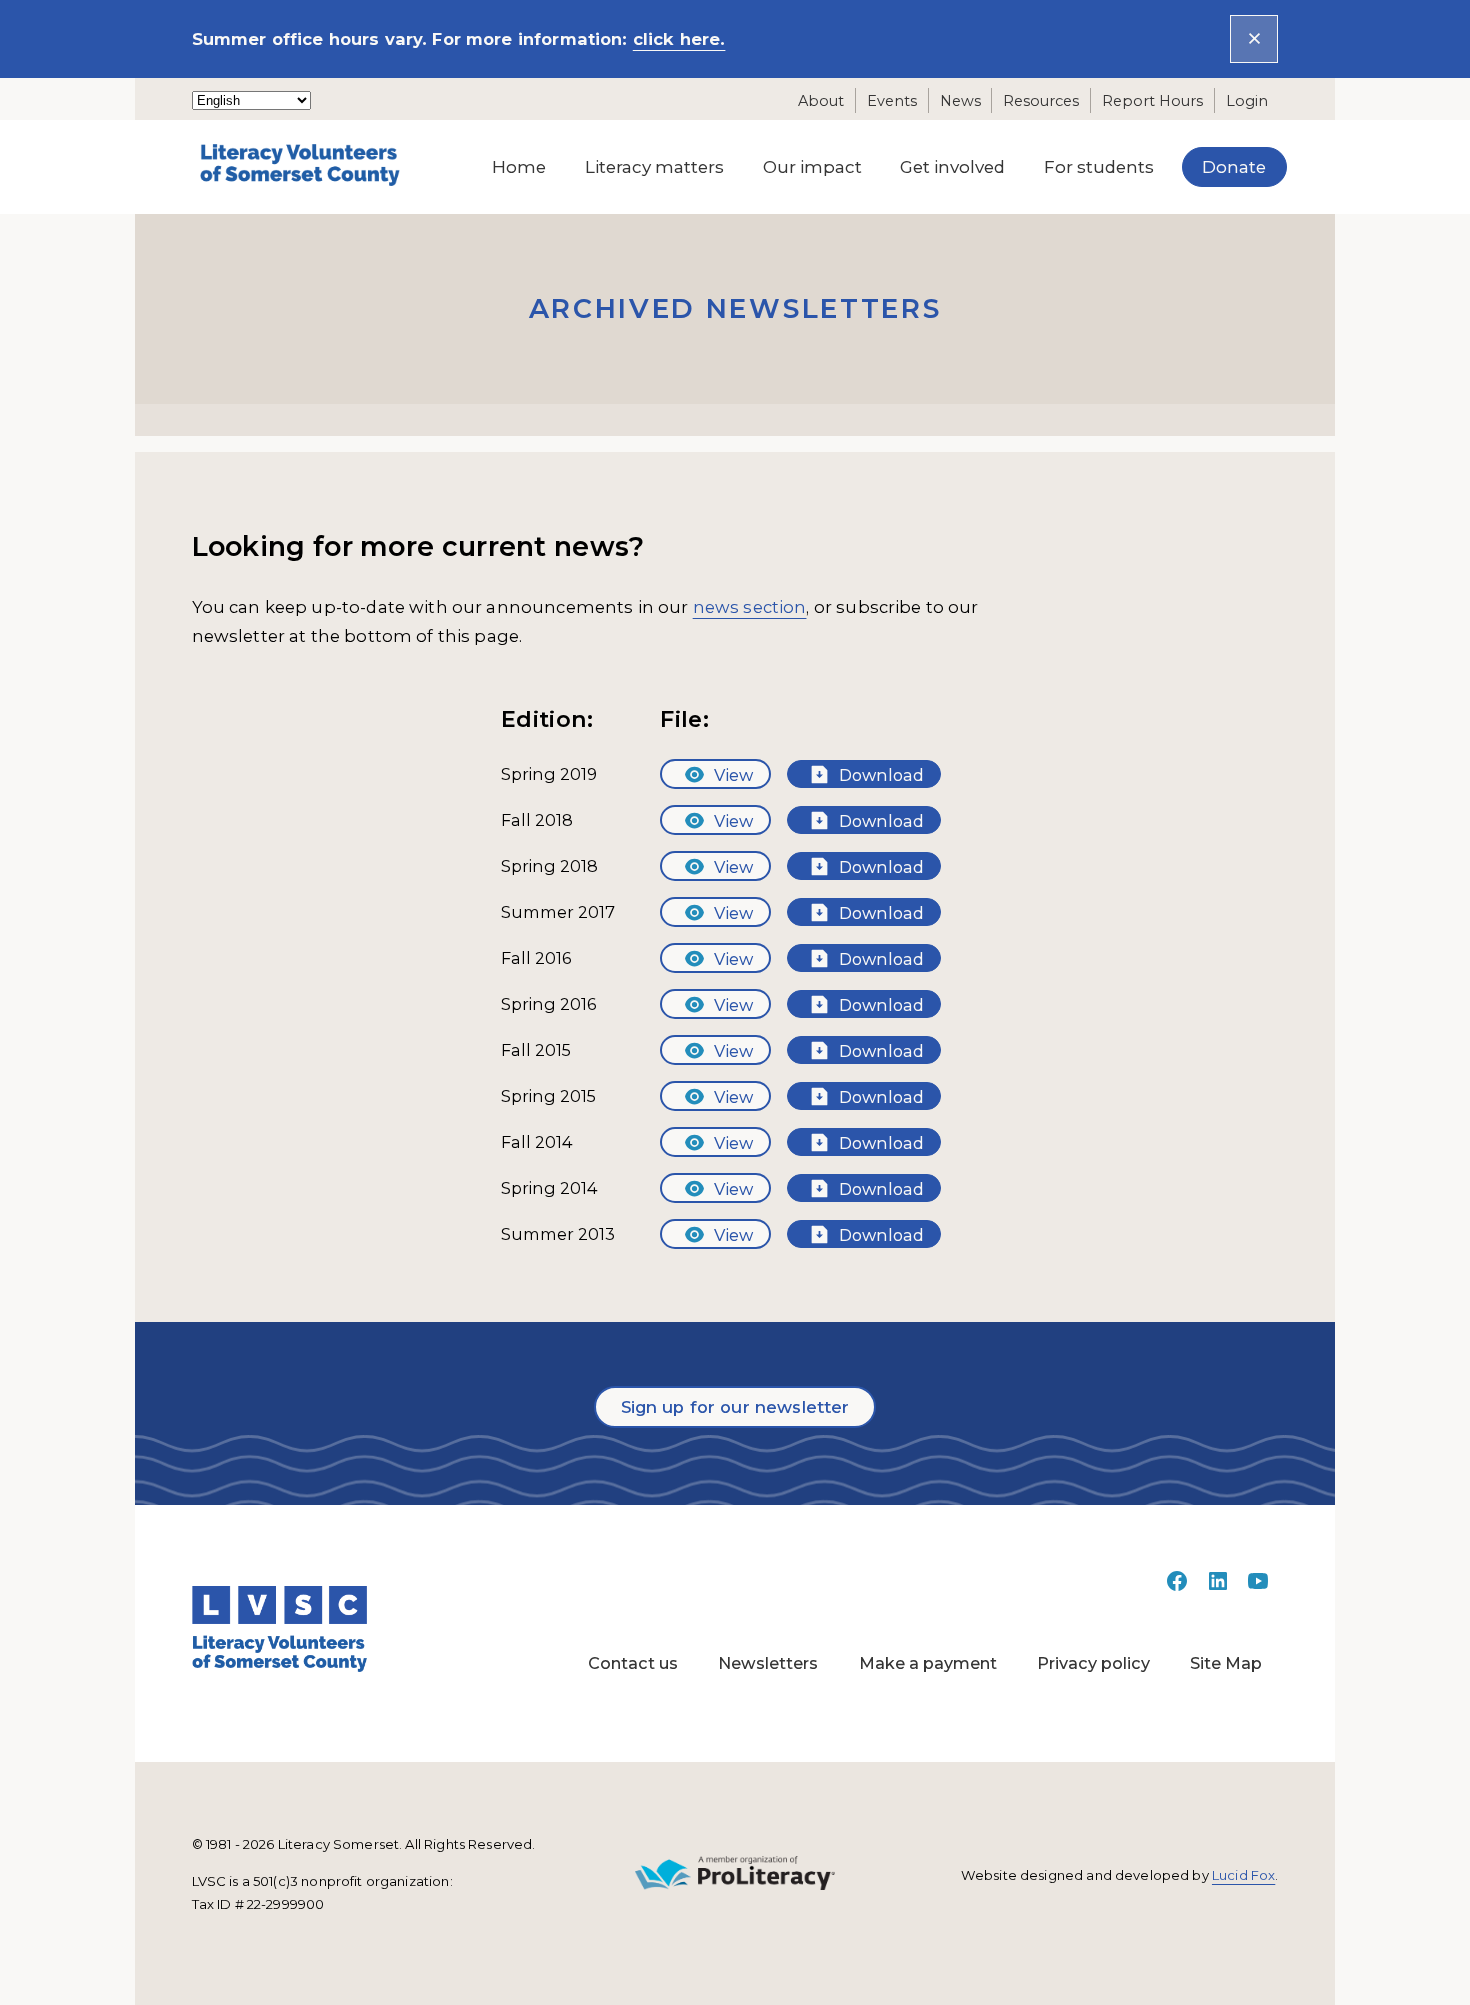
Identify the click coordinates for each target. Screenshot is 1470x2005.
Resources (1041, 100)
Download (879, 775)
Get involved (952, 167)
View (731, 775)
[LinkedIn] (1218, 1587)
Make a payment (928, 1663)
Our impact (812, 167)
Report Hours (1152, 100)
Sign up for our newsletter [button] (735, 1407)
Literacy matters (654, 167)
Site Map (1226, 1663)
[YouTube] (1258, 1587)
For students (1099, 167)
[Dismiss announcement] (1254, 38)
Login (1247, 100)
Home (519, 167)
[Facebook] (1177, 1587)
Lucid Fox (1243, 1875)
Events (892, 100)
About (821, 100)
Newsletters (768, 1663)
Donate (1234, 167)
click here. (679, 39)
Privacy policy (1093, 1663)
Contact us (633, 1663)
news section (750, 607)
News (960, 100)
